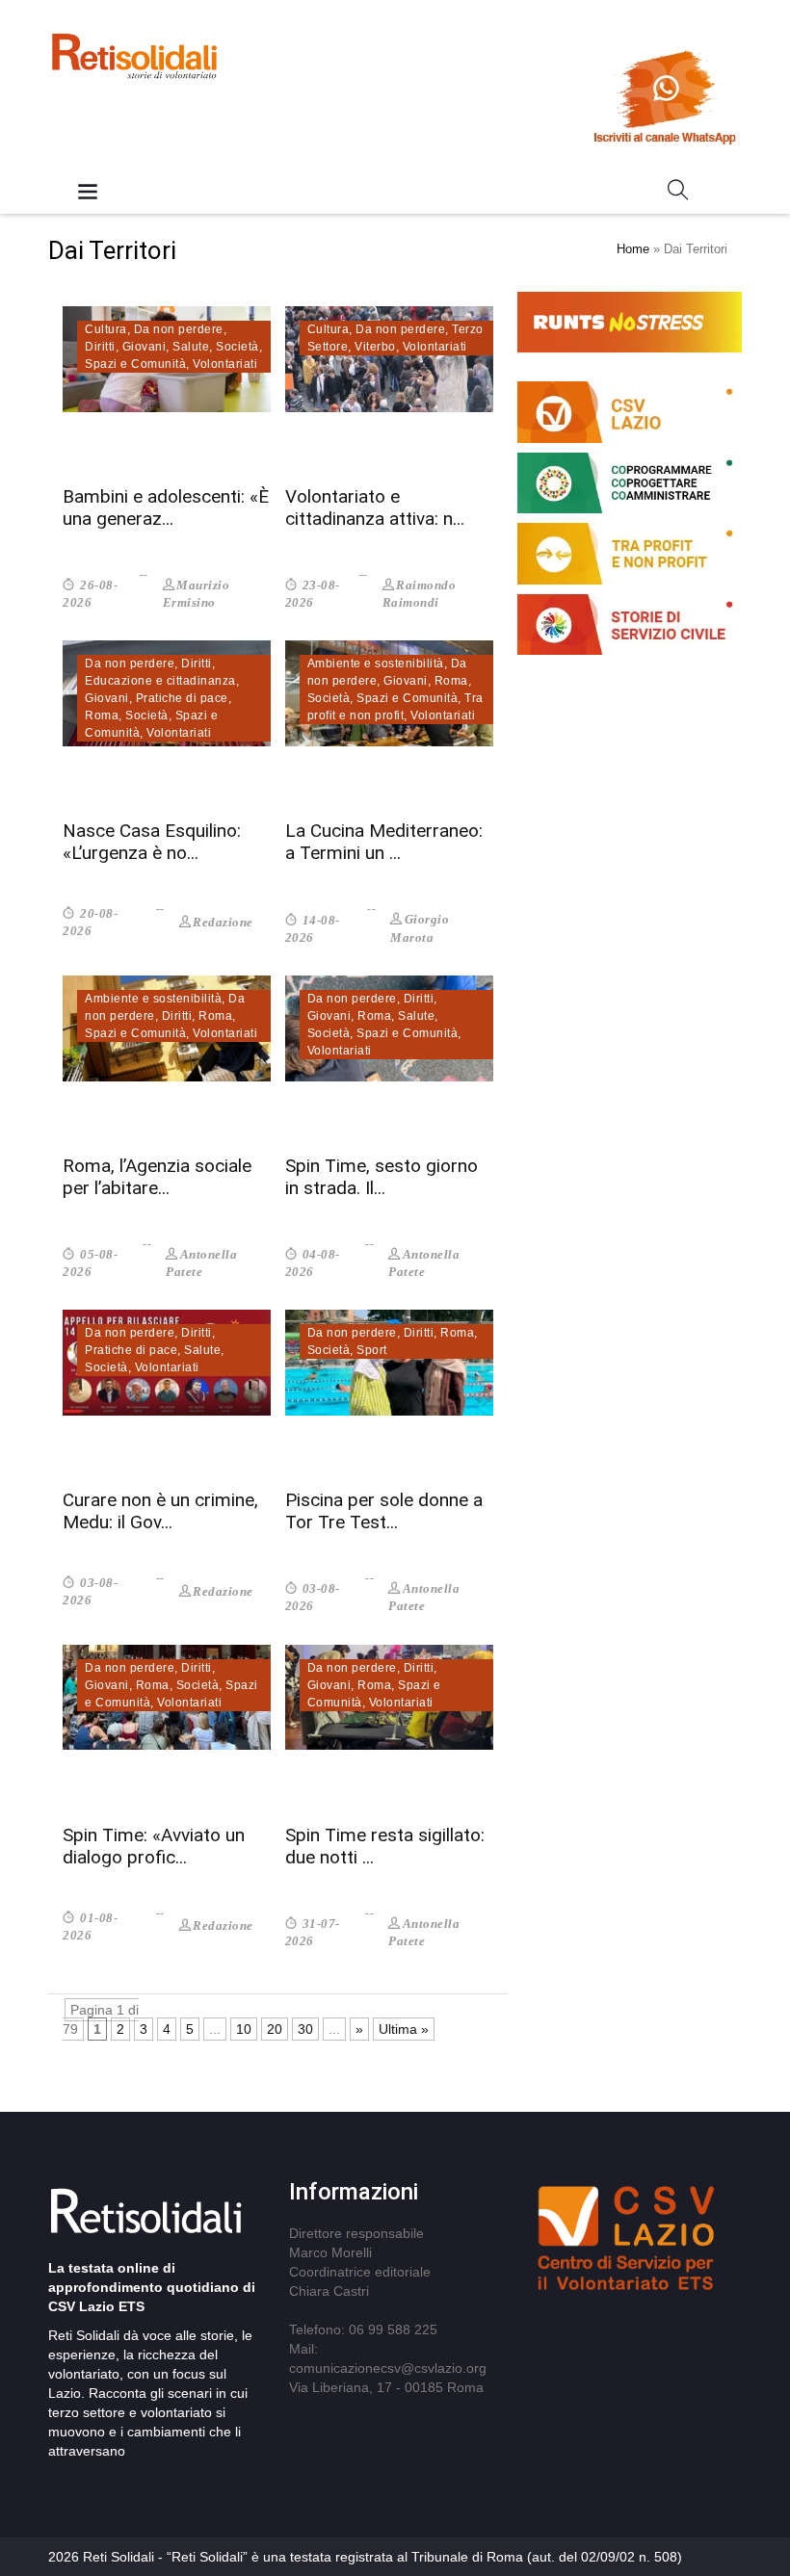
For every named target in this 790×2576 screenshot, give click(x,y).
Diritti (100, 347)
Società (237, 347)
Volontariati (225, 364)
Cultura (106, 329)
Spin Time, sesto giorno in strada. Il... (382, 1177)
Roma (102, 716)
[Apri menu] (88, 193)
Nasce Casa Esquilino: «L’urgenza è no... (152, 842)
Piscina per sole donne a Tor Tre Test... (384, 1511)
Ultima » (404, 2029)
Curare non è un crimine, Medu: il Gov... (160, 1511)
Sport (372, 1350)
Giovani (145, 347)
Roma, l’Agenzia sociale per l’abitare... (157, 1177)
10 (244, 2029)
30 (305, 2029)
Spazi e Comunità (135, 364)
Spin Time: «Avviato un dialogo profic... (154, 1846)
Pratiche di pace (182, 698)
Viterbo (375, 347)
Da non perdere (179, 329)
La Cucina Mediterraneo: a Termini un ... (384, 842)
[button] (678, 194)
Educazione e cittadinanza (160, 681)
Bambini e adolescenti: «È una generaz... (166, 507)
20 (275, 2029)
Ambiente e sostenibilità (376, 664)
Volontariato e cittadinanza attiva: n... (375, 507)
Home (633, 249)
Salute (191, 347)
